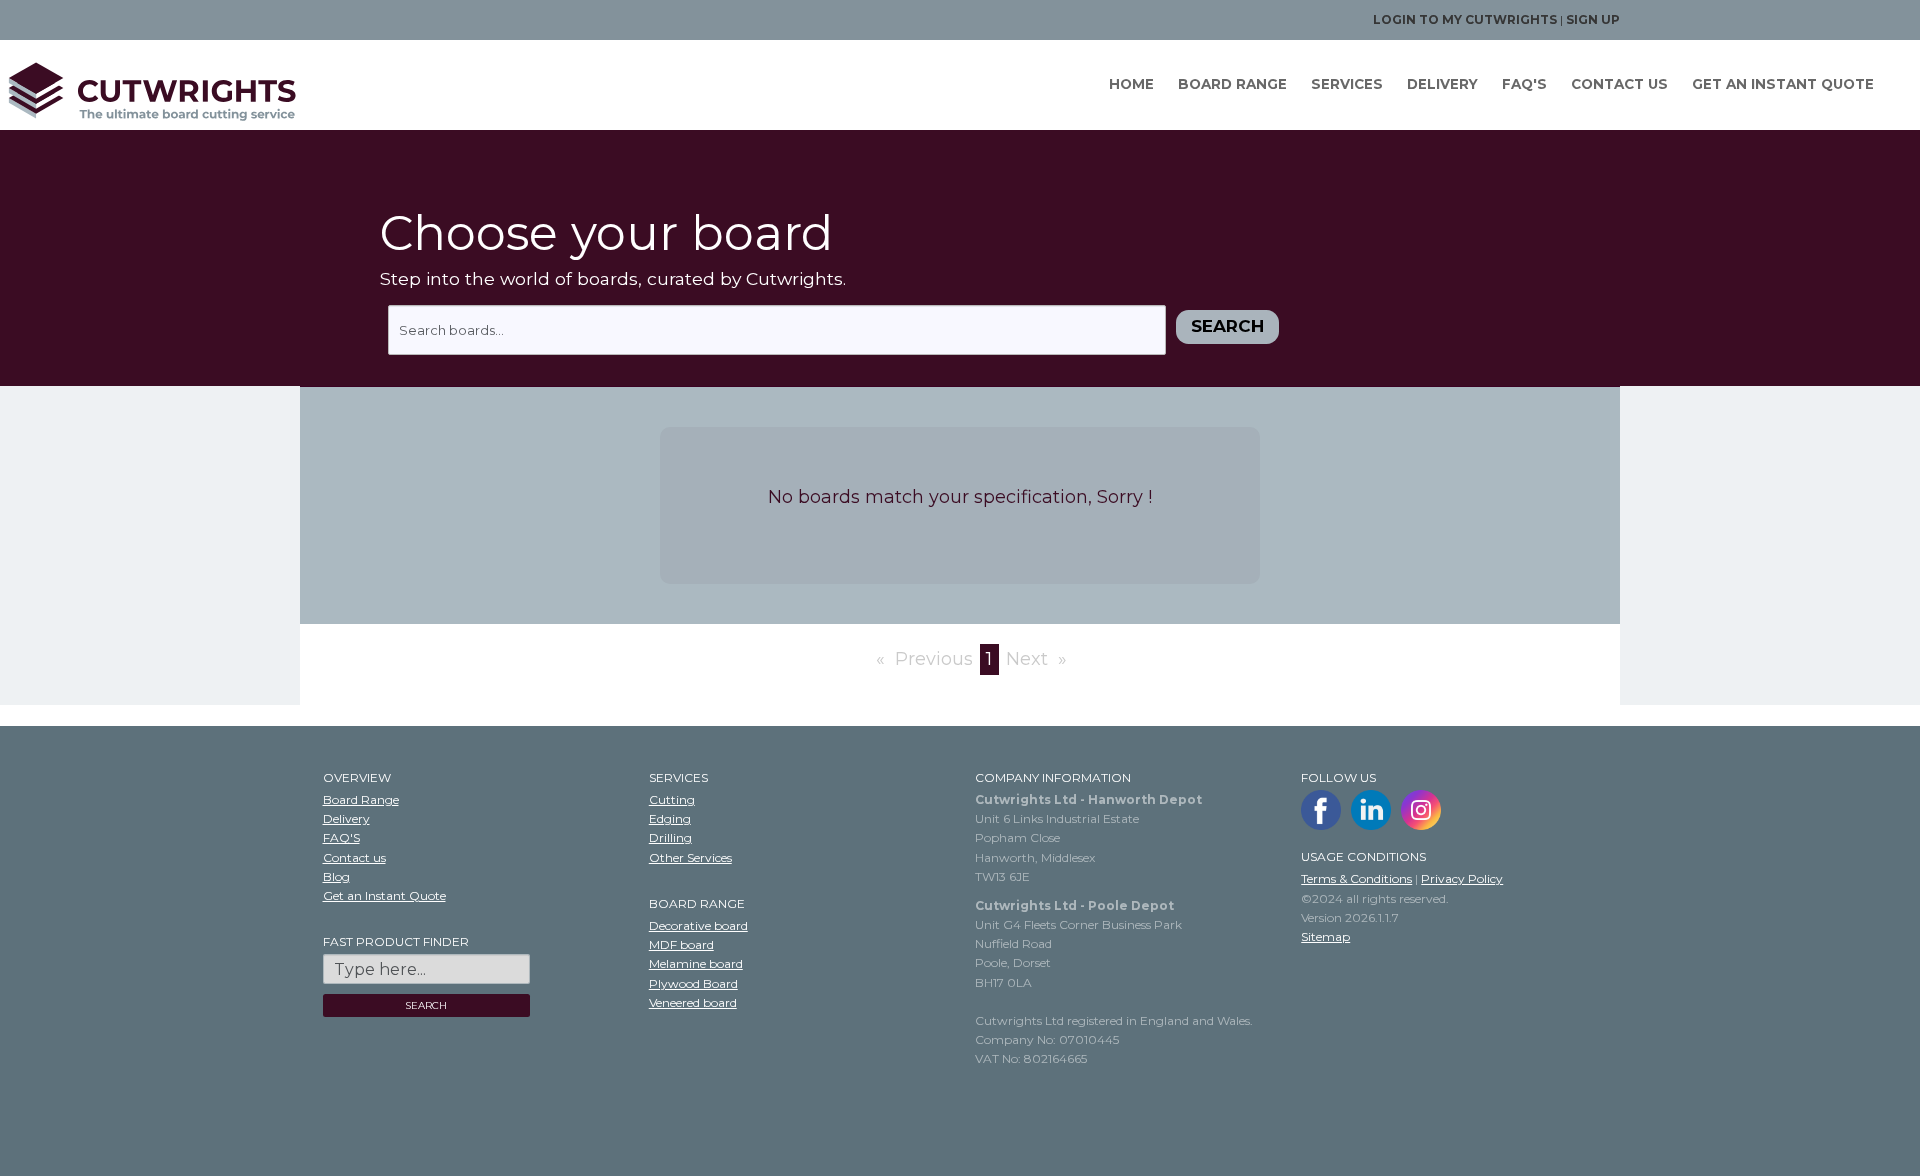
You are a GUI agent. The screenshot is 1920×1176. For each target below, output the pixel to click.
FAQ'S (1524, 84)
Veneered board (693, 1002)
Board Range (1232, 84)
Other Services (690, 857)
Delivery (1442, 84)
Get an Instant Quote (384, 895)
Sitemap (1325, 936)
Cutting (672, 799)
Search (1227, 326)
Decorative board (698, 925)
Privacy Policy (1462, 878)
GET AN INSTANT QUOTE (1783, 84)
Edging (670, 818)
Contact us (1619, 84)
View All (28, 715)
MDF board (681, 944)
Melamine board (696, 963)
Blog (336, 876)
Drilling (670, 837)
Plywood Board (693, 983)
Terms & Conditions (1356, 878)
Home (1131, 84)
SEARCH (426, 1005)
